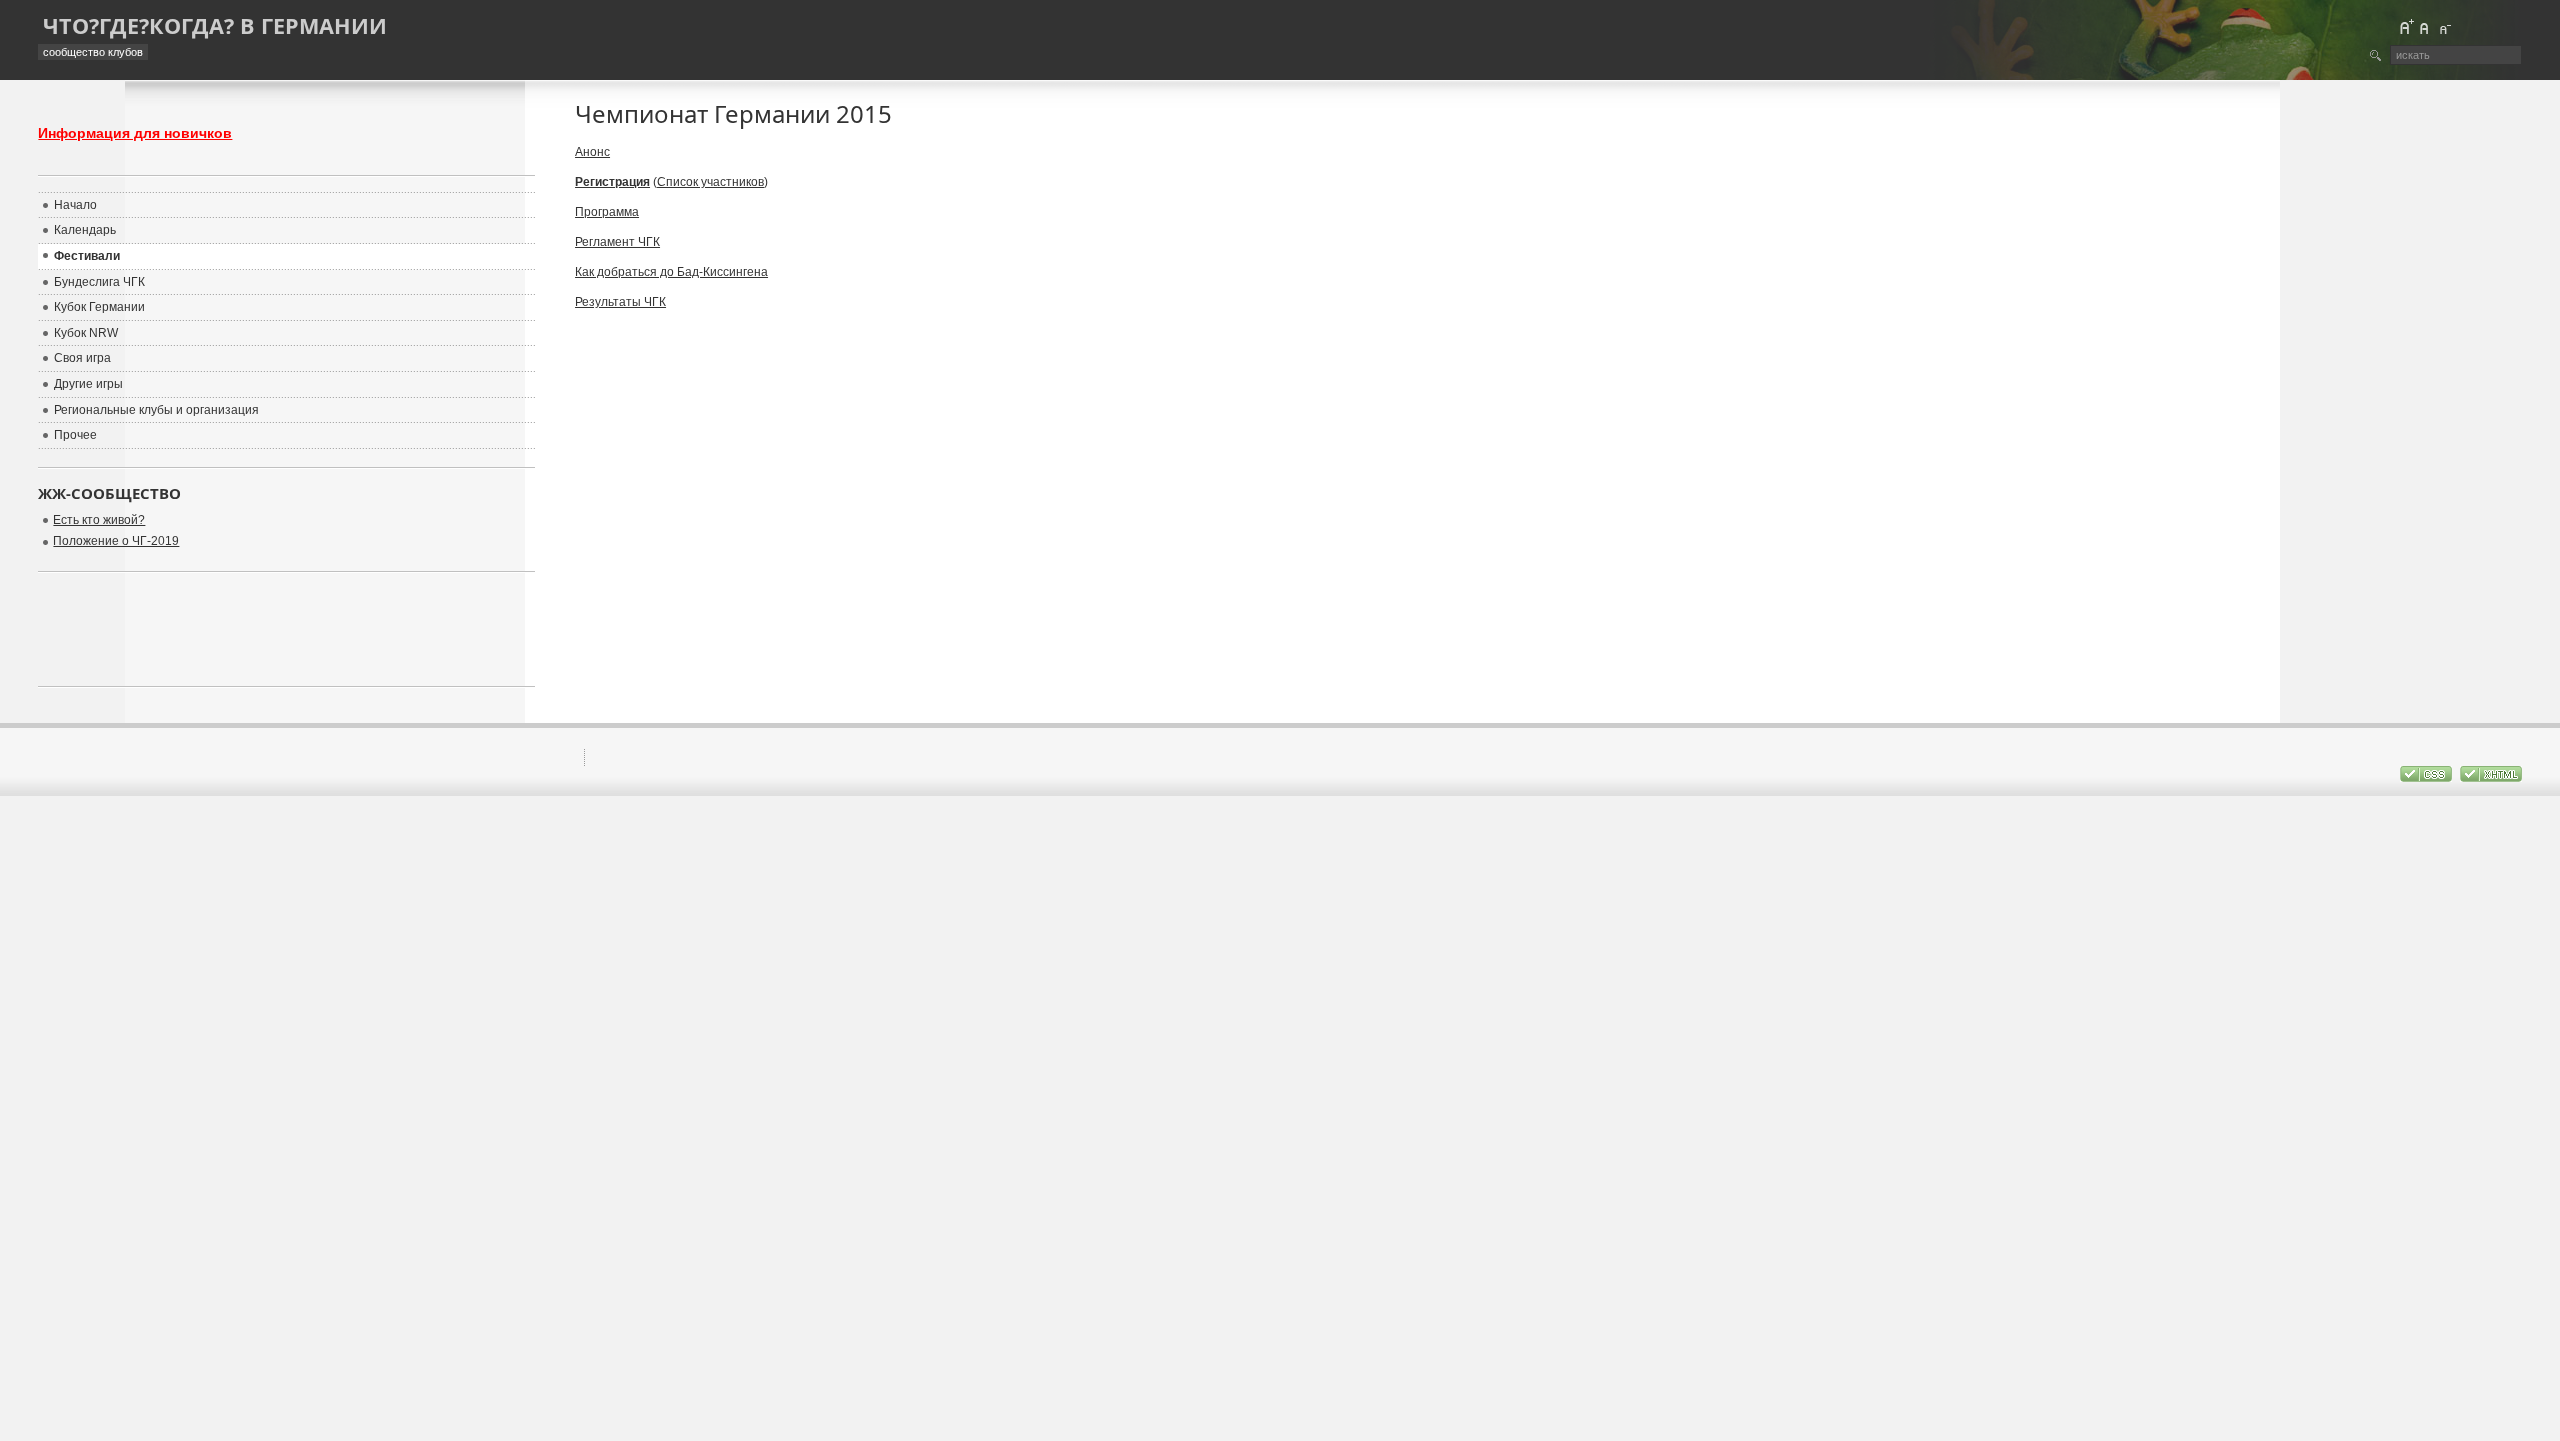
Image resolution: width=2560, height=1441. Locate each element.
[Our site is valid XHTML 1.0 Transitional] (2491, 778)
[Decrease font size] (2444, 27)
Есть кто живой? (99, 520)
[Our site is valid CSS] (2427, 778)
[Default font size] (2425, 27)
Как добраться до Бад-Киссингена (671, 272)
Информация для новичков (135, 133)
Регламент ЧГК (617, 242)
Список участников (710, 182)
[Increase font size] (2406, 27)
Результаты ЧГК (620, 302)
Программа (607, 212)
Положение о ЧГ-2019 (116, 541)
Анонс (592, 152)
